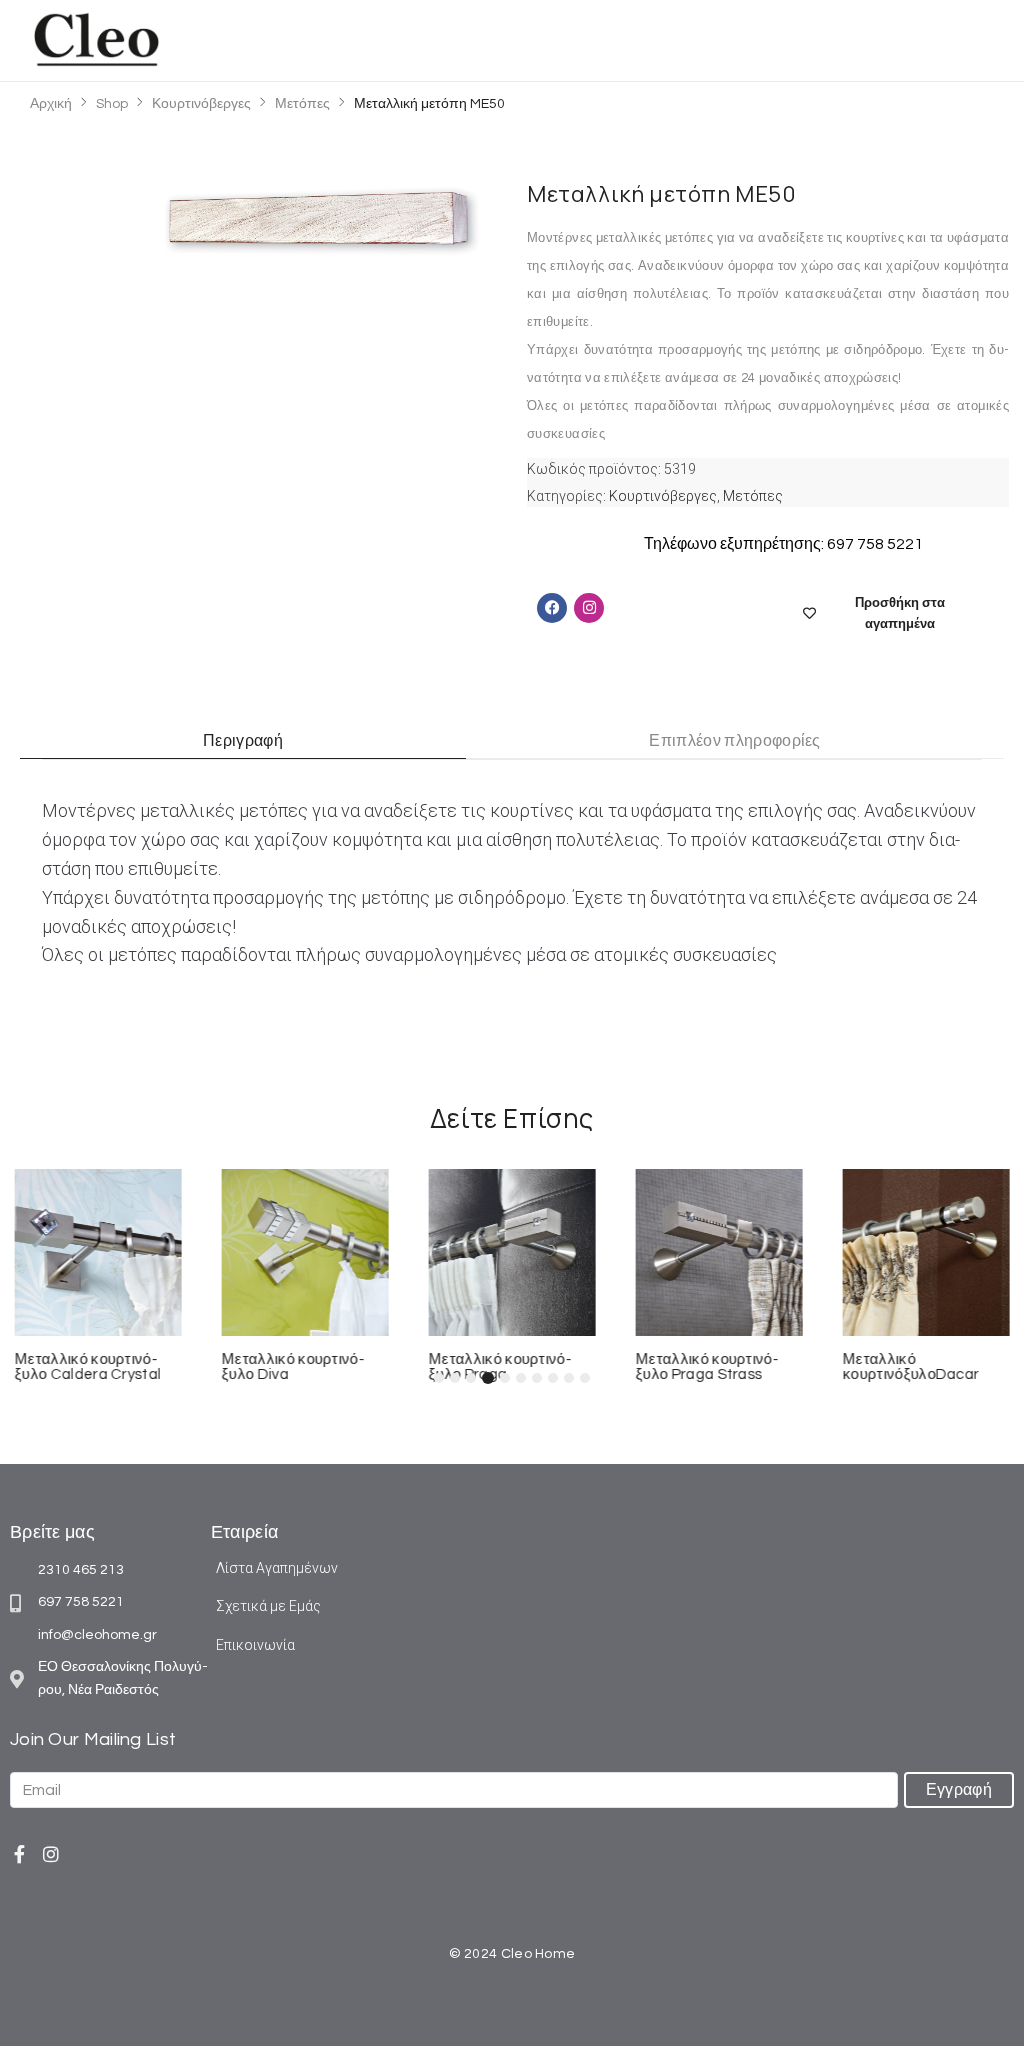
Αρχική (51, 104)
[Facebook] (552, 608)
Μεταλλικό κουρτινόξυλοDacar (910, 1367)
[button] (976, 40)
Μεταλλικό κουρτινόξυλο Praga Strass (706, 1367)
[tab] (243, 741)
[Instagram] (51, 1854)
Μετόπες (302, 104)
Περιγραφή (243, 741)
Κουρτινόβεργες (201, 104)
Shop (112, 104)
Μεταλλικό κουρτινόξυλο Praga (500, 1367)
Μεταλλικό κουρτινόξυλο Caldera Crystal (88, 1367)
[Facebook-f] (19, 1854)
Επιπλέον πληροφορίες (734, 741)
